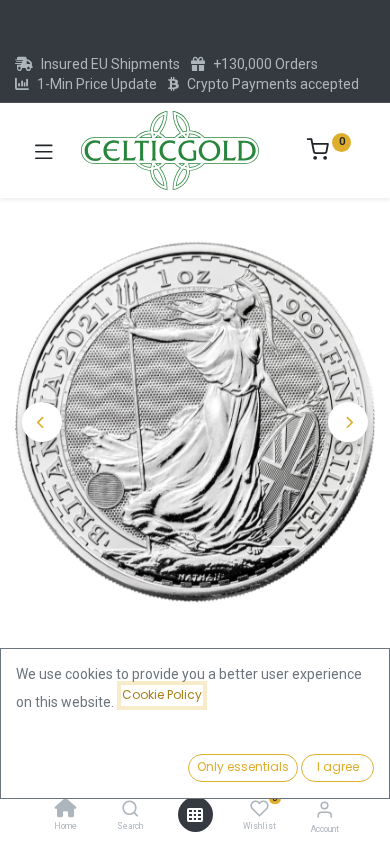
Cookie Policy (162, 694)
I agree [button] (338, 766)
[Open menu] (195, 815)
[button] (42, 422)
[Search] (130, 810)
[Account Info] (324, 809)
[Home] (66, 810)
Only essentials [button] (243, 766)
